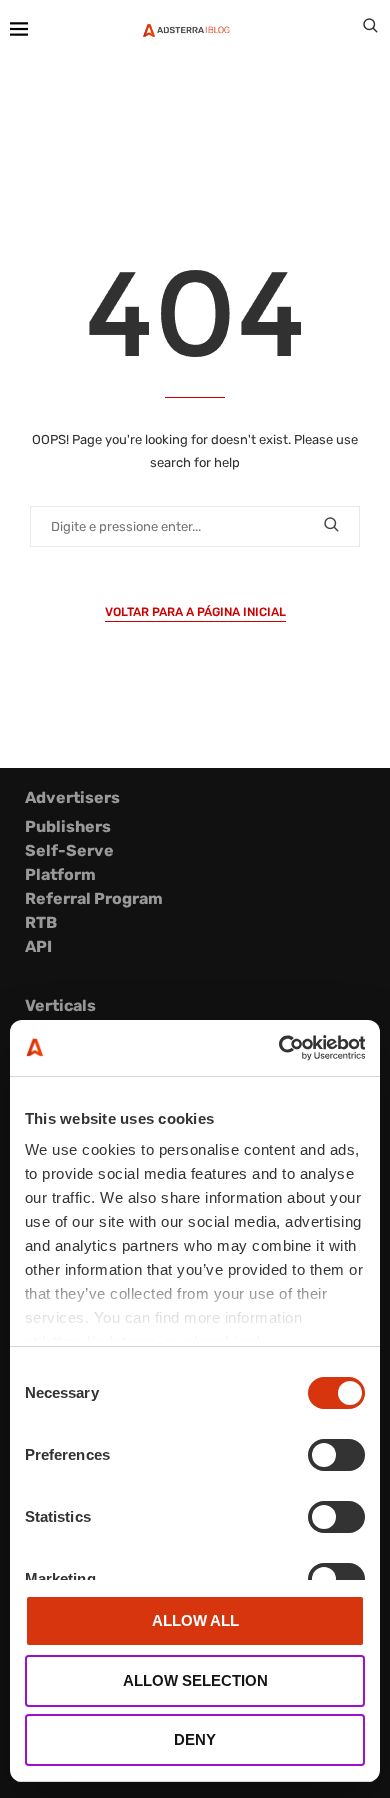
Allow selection (195, 1680)
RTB (41, 922)
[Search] (370, 30)
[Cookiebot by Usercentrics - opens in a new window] (279, 1048)
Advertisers (72, 797)
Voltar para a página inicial (195, 612)
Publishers (68, 826)
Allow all (195, 1620)
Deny (195, 1739)
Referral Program (94, 898)
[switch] (336, 1455)
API (38, 946)
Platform (60, 874)
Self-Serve (69, 850)
